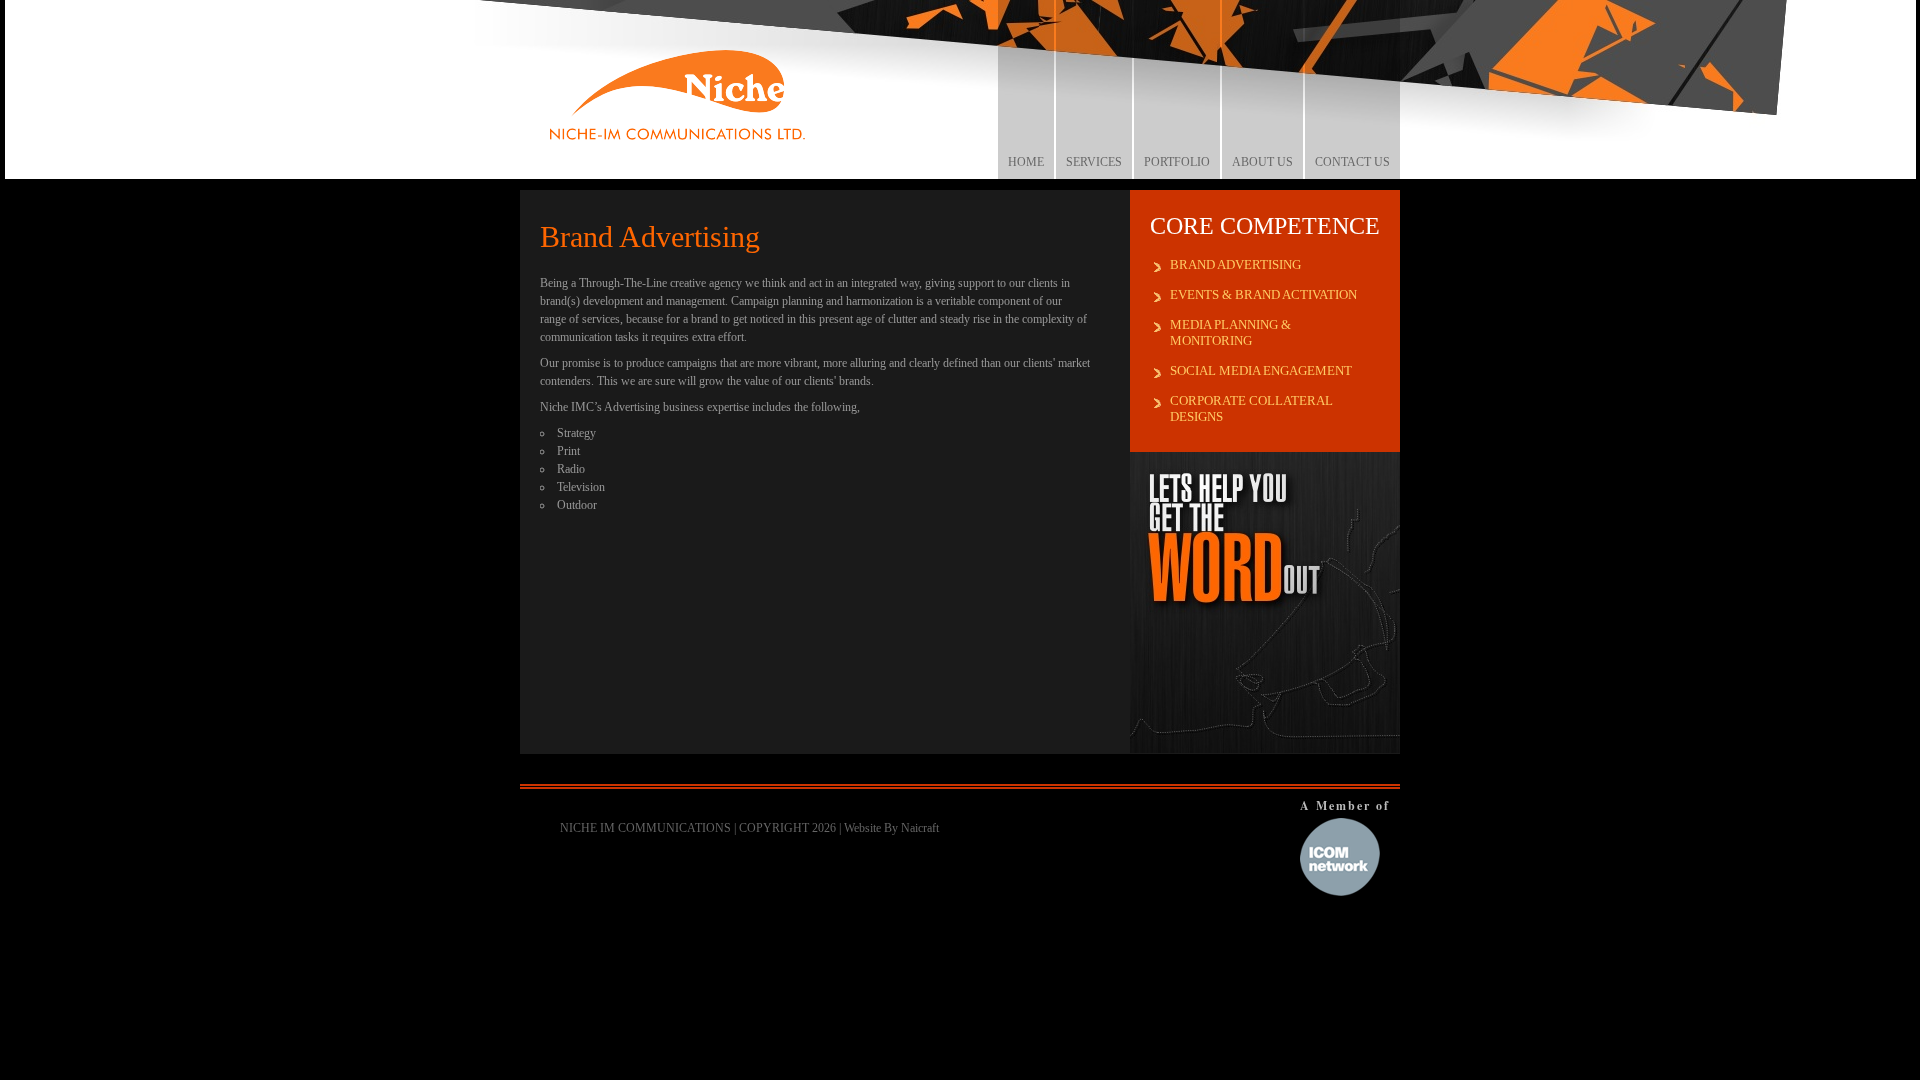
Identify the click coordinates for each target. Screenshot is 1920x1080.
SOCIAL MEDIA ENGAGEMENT (1261, 370)
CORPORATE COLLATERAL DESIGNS (1251, 408)
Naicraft (920, 828)
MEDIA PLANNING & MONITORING (1230, 332)
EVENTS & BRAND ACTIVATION (1263, 294)
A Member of (1345, 805)
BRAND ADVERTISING (1235, 264)
